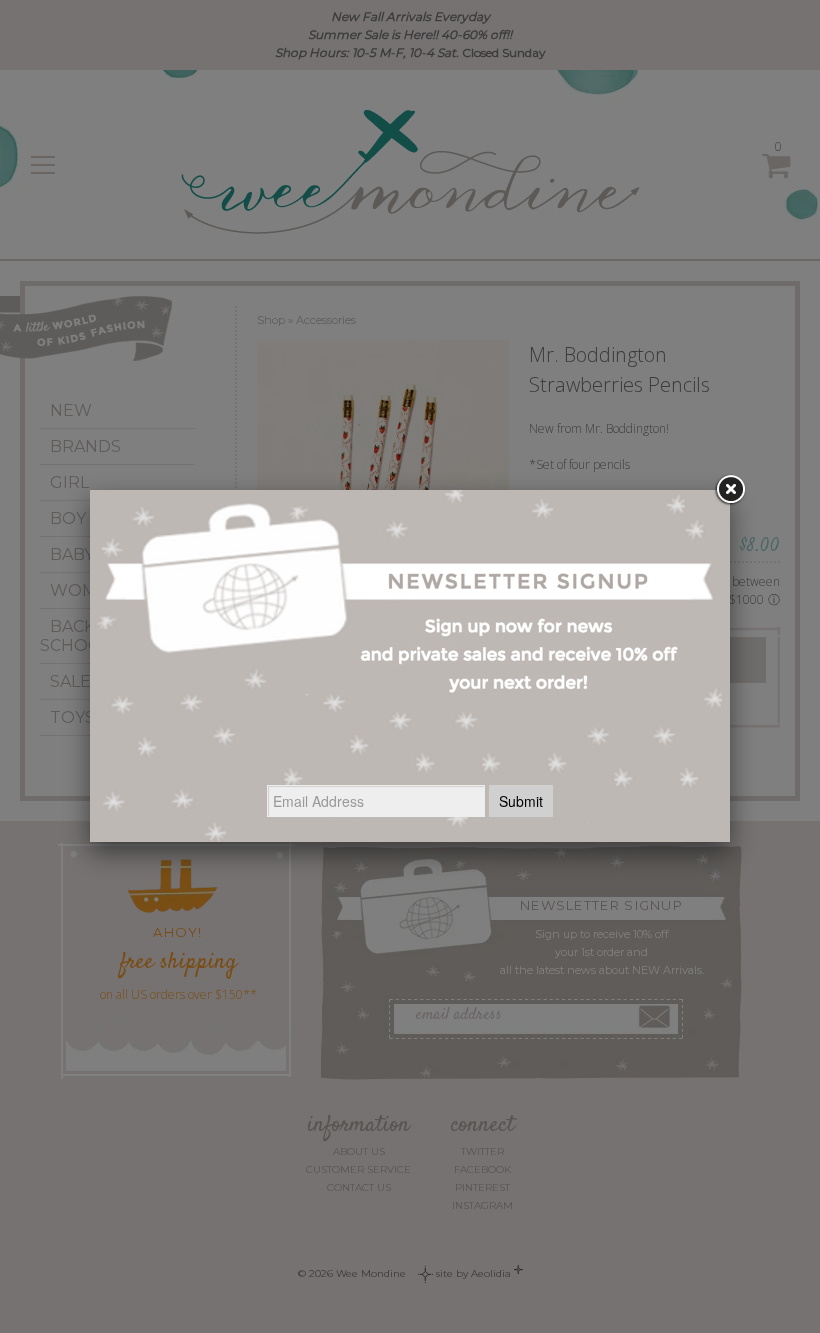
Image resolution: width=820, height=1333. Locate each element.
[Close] (730, 490)
